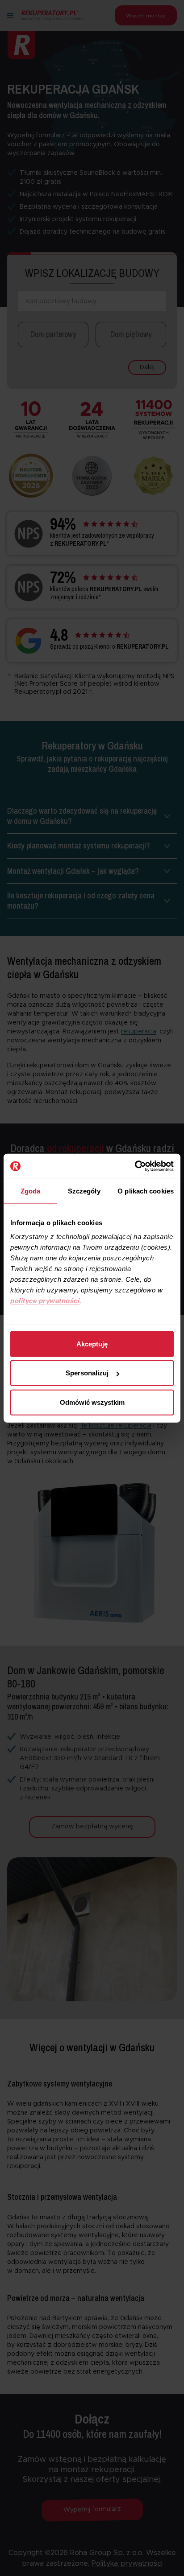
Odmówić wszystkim (92, 1402)
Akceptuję (92, 1344)
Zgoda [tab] (31, 1191)
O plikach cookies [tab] (146, 1191)
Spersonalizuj (87, 1373)
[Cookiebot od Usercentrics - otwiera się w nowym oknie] (135, 1166)
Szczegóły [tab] (84, 1191)
